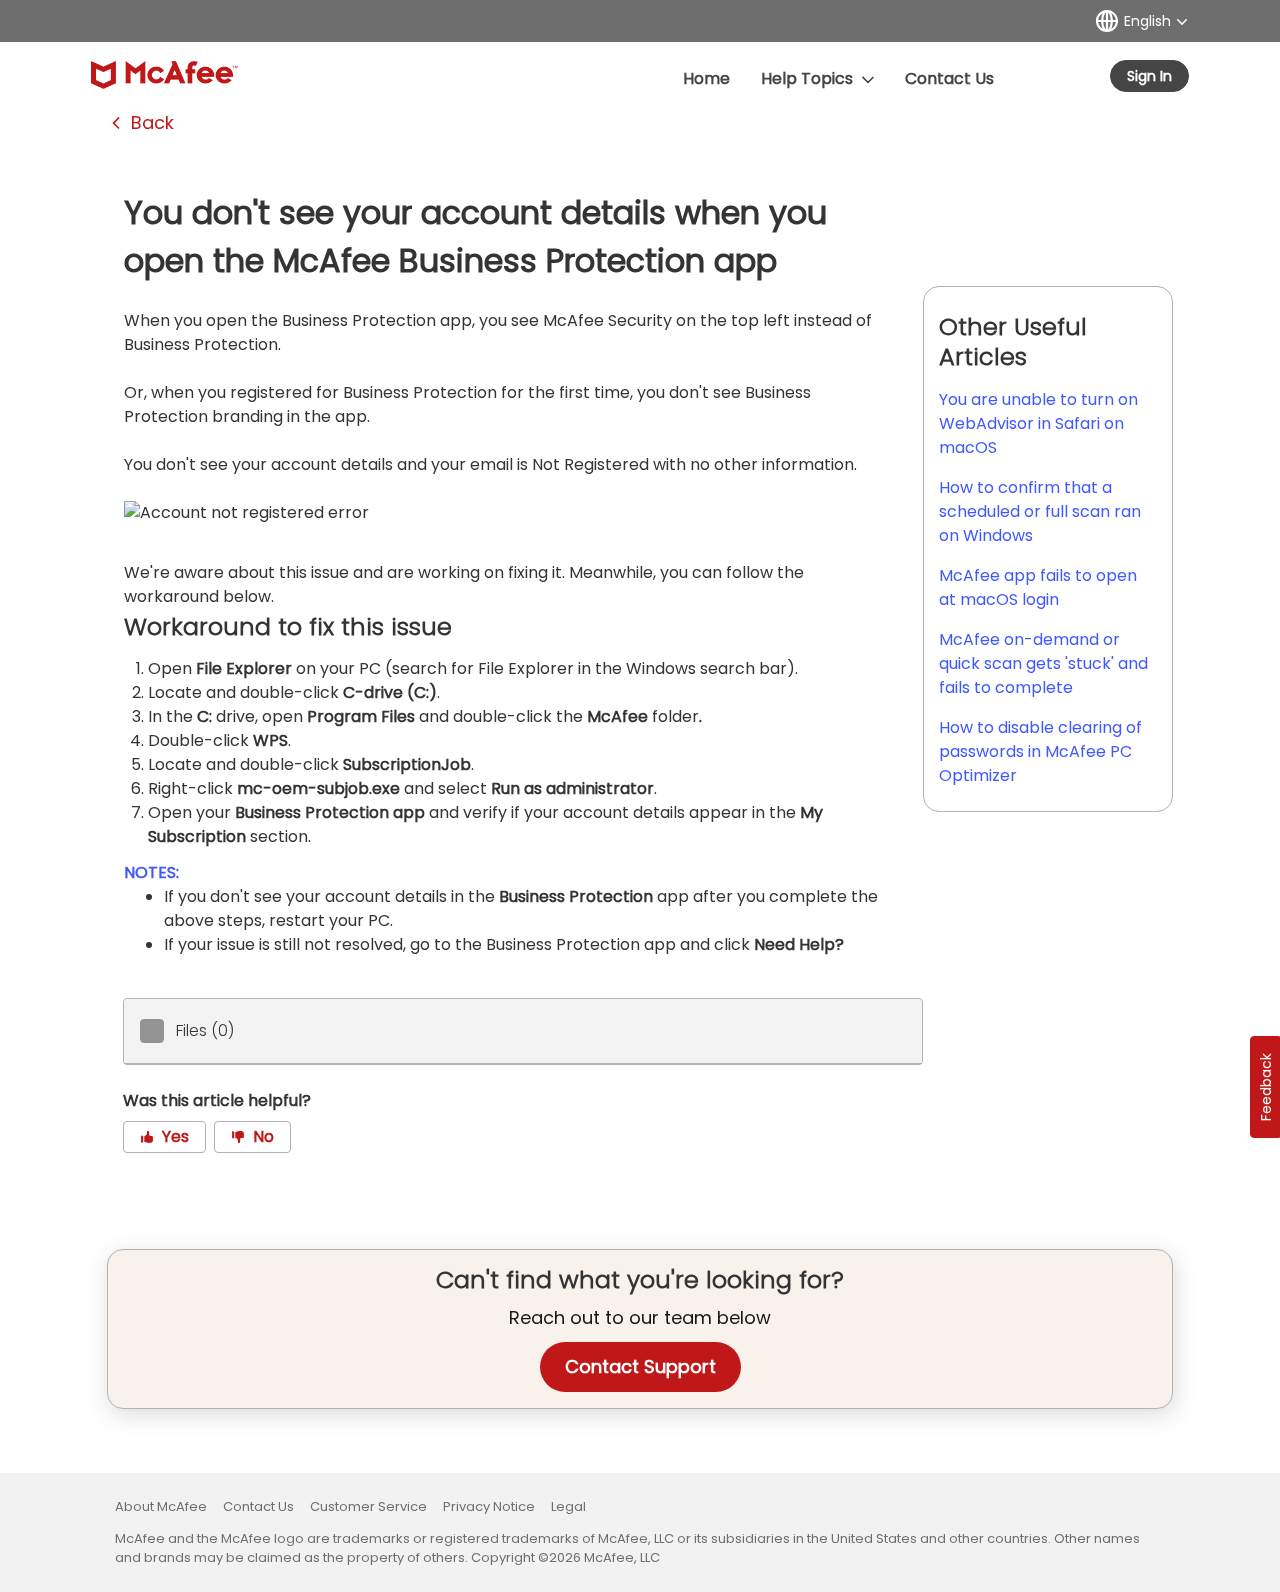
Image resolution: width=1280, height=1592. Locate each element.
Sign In (1149, 76)
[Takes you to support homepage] (164, 75)
